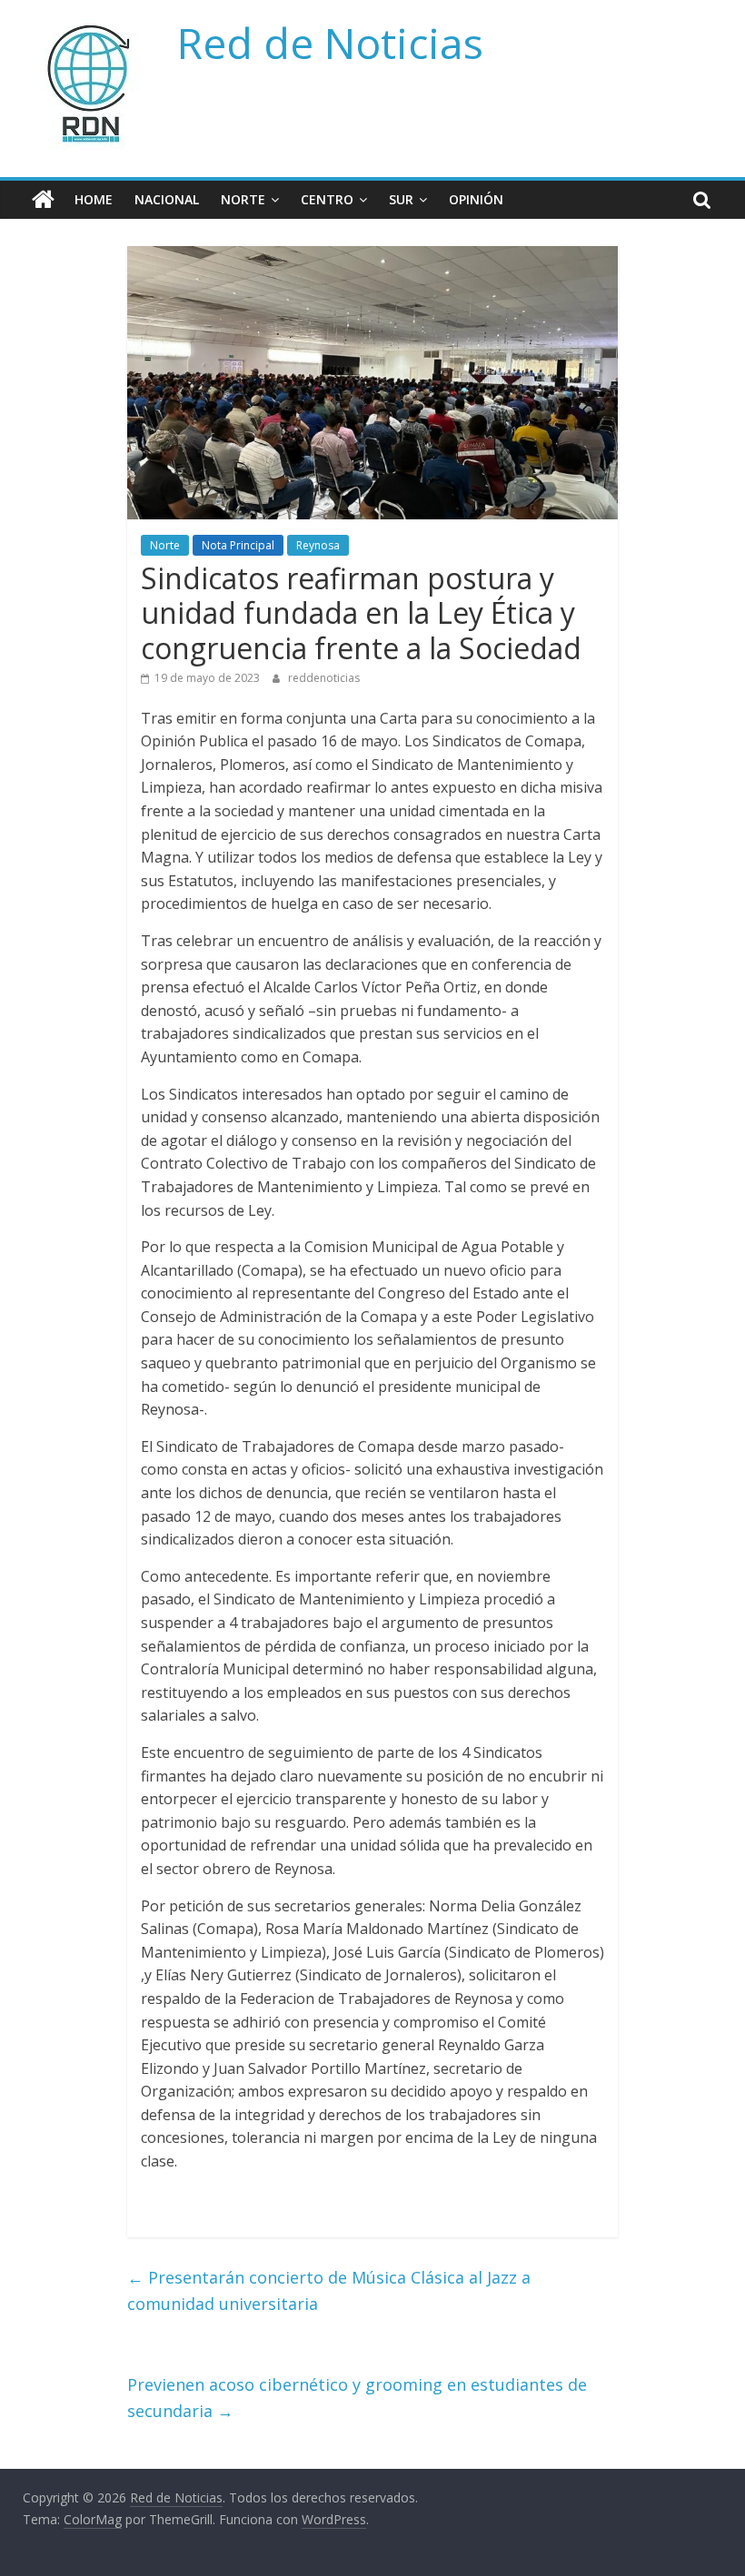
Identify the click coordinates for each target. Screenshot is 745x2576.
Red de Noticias (330, 43)
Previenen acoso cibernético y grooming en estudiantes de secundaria (357, 2398)
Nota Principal (238, 545)
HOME (94, 199)
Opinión (476, 199)
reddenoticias (324, 678)
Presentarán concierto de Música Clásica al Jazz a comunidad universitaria (329, 2290)
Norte (243, 199)
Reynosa (318, 545)
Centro (327, 199)
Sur (401, 199)
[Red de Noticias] (43, 200)
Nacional (167, 199)
